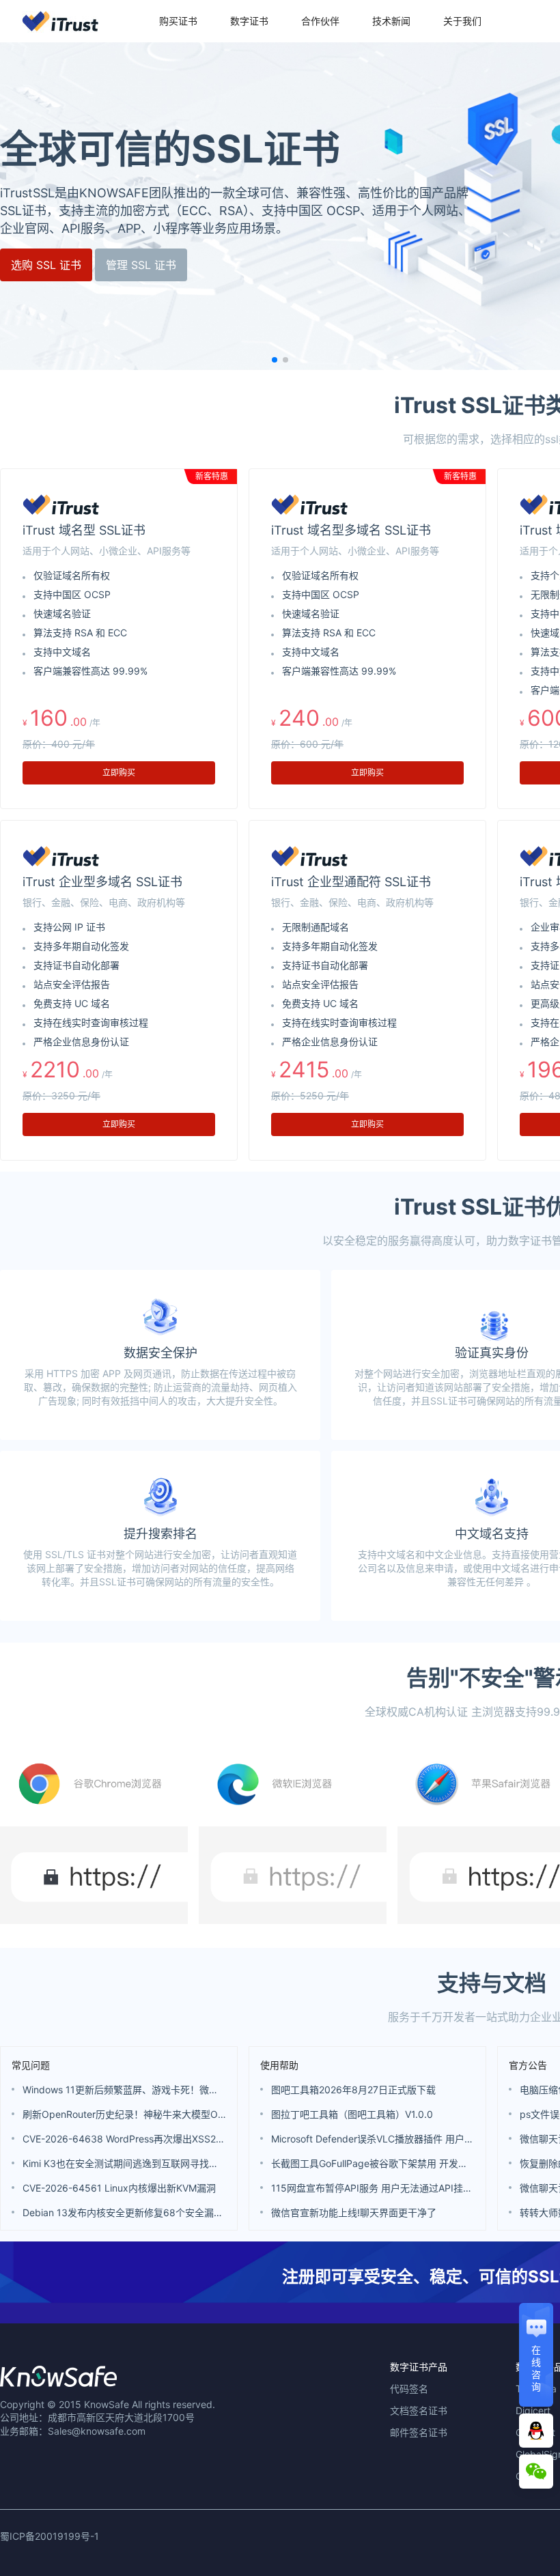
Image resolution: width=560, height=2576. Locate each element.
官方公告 (528, 2065)
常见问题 (31, 2065)
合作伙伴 (320, 21)
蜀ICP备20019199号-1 (50, 2536)
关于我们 (462, 21)
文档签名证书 (419, 2410)
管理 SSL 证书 (141, 265)
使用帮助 (279, 2065)
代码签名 (409, 2389)
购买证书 (178, 21)
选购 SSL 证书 (46, 265)
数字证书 (249, 21)
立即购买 (119, 773)
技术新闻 (391, 21)
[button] (275, 360)
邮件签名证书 (419, 2432)
